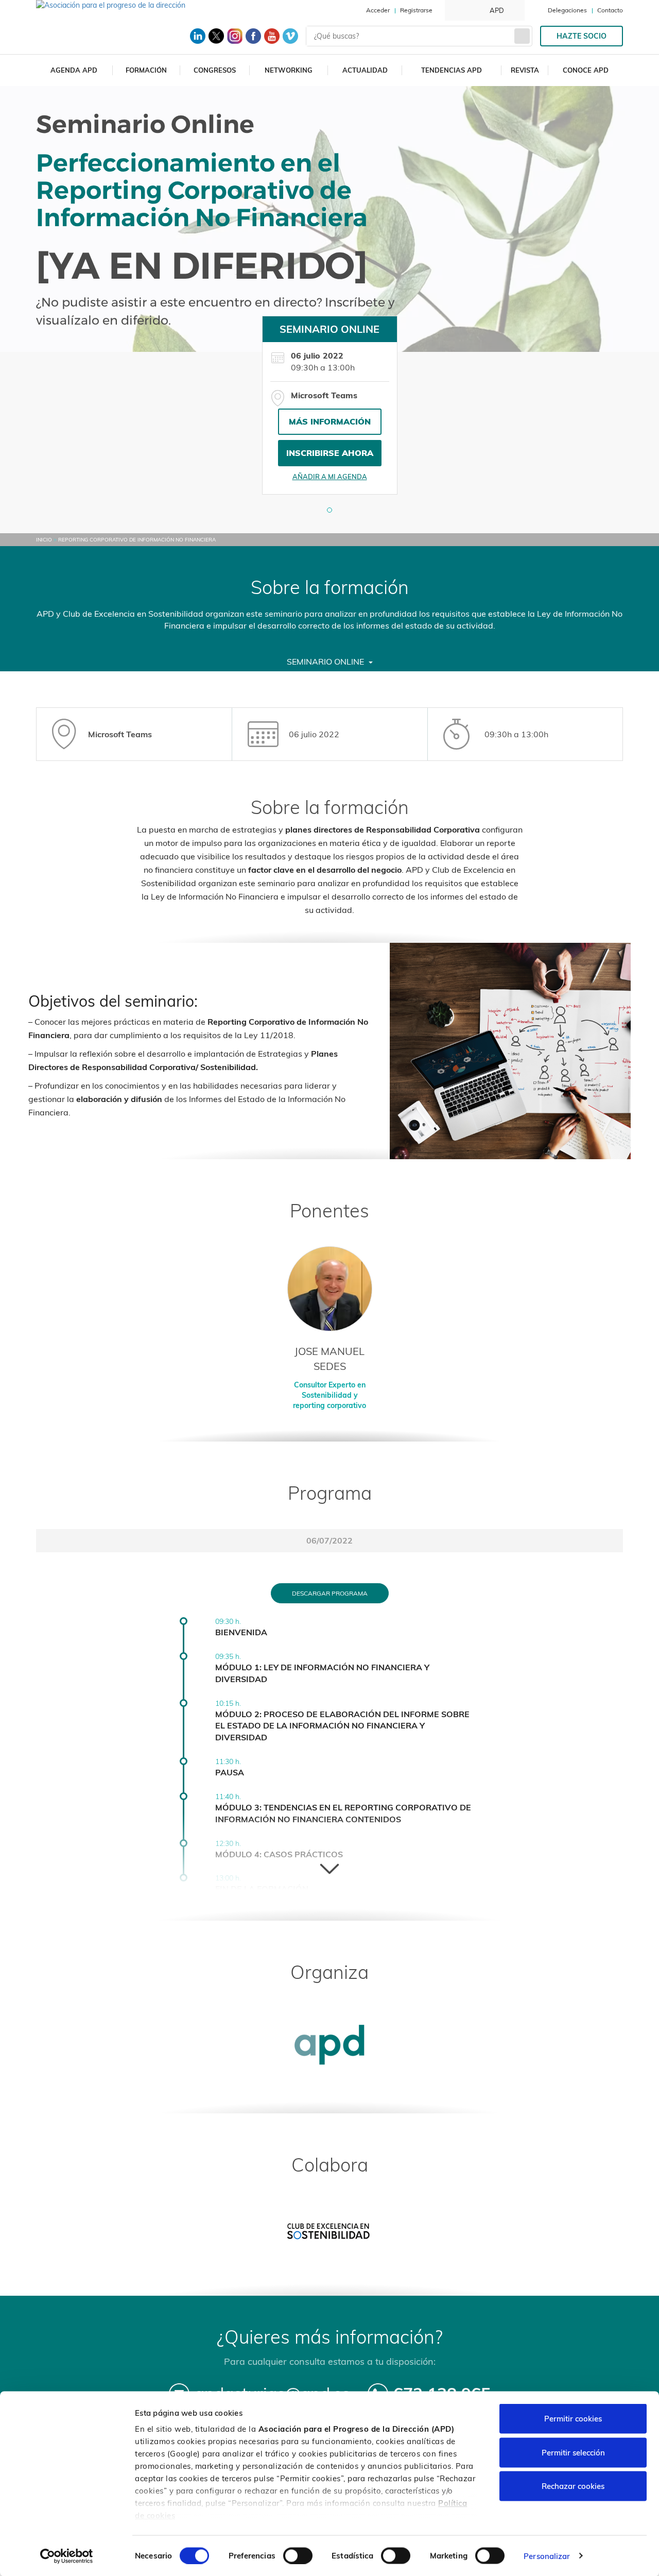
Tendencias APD (452, 70)
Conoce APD (586, 70)
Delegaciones (567, 10)
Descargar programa (330, 1593)
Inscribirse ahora (330, 453)
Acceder (378, 10)
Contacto (610, 10)
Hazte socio (582, 36)
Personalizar (547, 2556)
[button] (329, 510)
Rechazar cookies (573, 2486)
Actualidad (365, 70)
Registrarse (416, 10)
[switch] (298, 2555)
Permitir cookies (573, 2419)
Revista (525, 70)
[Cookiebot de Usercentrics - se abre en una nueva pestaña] (67, 2556)
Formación (146, 70)
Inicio (44, 540)
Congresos (215, 70)
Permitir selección (573, 2452)
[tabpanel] (330, 405)
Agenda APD (74, 70)
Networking (289, 70)
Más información (330, 421)
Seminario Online (326, 662)
